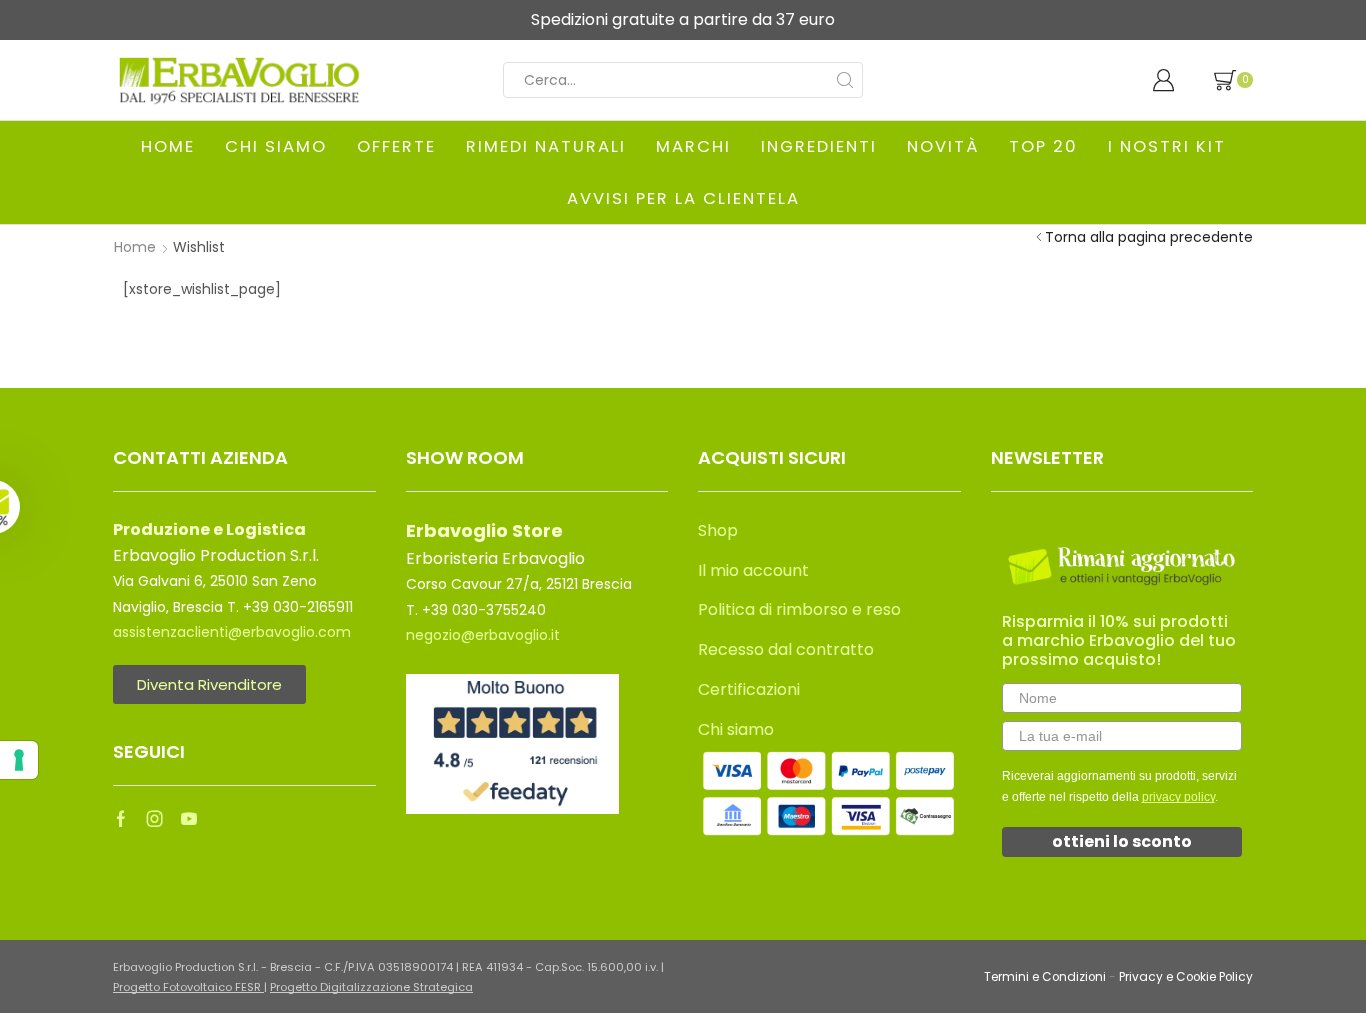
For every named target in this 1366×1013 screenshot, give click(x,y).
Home (135, 247)
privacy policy (1178, 797)
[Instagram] (155, 819)
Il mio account (753, 570)
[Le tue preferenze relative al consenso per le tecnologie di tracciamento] (19, 760)
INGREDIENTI (819, 146)
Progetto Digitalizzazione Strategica (371, 987)
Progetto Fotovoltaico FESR (188, 987)
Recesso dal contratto (786, 649)
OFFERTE (396, 146)
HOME (168, 146)
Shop (718, 530)
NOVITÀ (943, 146)
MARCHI (693, 146)
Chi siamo (736, 729)
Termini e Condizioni (1045, 977)
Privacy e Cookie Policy (1186, 977)
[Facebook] (121, 819)
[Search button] (845, 80)
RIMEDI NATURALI (546, 146)
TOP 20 (1043, 146)
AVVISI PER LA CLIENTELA (683, 198)
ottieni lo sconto (1122, 841)
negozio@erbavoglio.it (483, 635)
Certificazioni (749, 689)
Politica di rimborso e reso (799, 609)
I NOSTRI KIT (1167, 146)
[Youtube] (189, 819)
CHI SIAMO (276, 146)
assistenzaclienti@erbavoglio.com (232, 632)
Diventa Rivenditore (209, 684)
